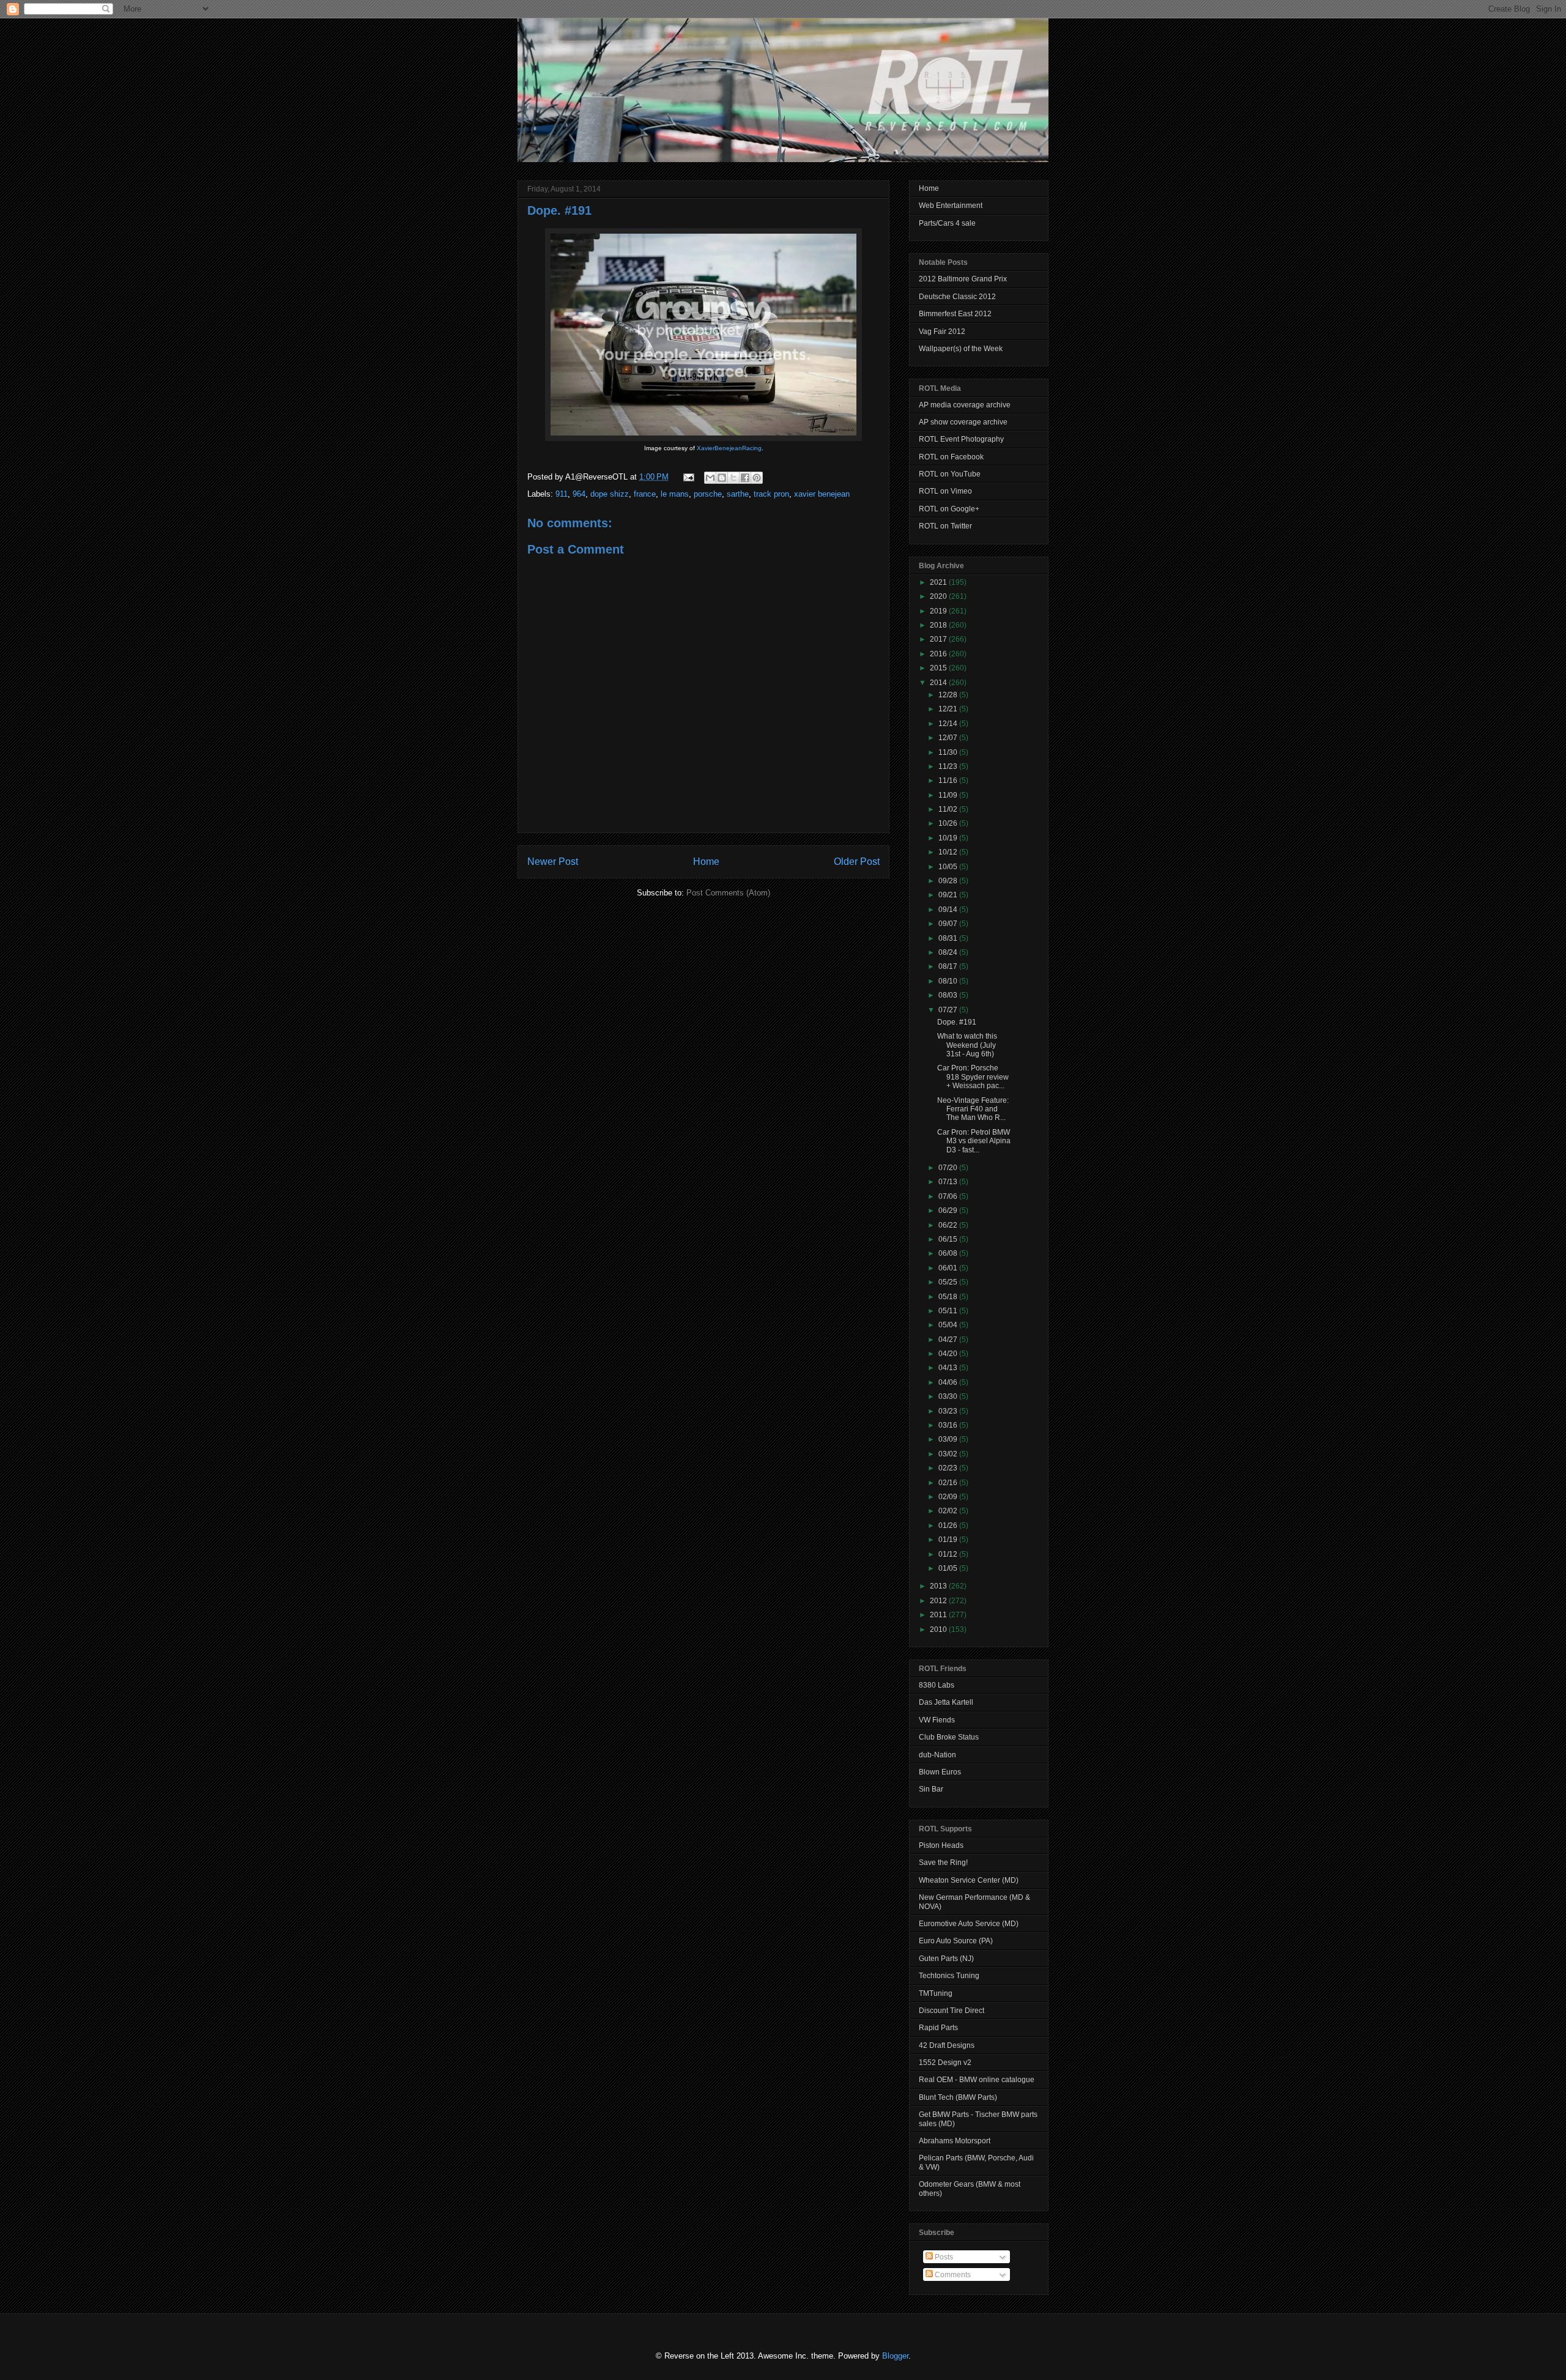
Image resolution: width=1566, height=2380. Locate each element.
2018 (939, 625)
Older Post (857, 862)
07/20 (949, 1168)
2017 (939, 639)
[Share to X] (733, 478)
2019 (939, 611)
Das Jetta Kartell (946, 1702)
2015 (939, 668)
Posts (943, 2257)
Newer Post (553, 862)
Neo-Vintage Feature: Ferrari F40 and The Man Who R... (973, 1109)
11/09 (949, 795)
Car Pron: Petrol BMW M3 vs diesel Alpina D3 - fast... (974, 1141)
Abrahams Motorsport (955, 2141)
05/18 (949, 1297)
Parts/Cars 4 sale (947, 223)
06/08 (949, 1253)
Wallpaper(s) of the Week (961, 349)
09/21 (949, 895)
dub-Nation (937, 1755)
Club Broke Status (949, 1737)
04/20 (949, 1354)
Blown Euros (940, 1772)
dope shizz (610, 494)
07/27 (949, 1010)
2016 (939, 654)
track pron (771, 494)
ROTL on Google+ (949, 509)
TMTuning (936, 1993)
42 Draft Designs (947, 2045)
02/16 (949, 1483)
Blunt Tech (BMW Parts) (958, 2097)
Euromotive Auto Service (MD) (969, 1924)
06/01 (949, 1268)
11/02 (949, 809)
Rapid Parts (938, 2028)
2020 (939, 596)
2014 (939, 683)
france (645, 494)
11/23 (949, 766)
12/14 (949, 724)
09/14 (949, 910)
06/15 (949, 1239)
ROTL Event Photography (961, 439)
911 (562, 494)
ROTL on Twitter (945, 526)
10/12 (949, 852)
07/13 (949, 1182)
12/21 (949, 709)
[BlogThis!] (722, 478)
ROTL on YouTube (950, 474)
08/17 (949, 966)
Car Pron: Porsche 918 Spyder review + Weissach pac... (973, 1077)
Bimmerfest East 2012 (955, 314)
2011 (939, 1615)
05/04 (949, 1325)
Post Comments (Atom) (728, 893)
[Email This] (710, 478)
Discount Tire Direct (952, 2011)
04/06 (949, 1382)
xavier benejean (822, 494)
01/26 (949, 1525)
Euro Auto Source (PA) (956, 1941)
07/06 (949, 1196)
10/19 (949, 838)
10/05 (949, 867)
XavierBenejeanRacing (729, 448)
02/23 (949, 1468)
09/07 (949, 924)
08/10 (949, 981)
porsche (708, 494)
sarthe (738, 494)
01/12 (949, 1554)
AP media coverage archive (965, 405)
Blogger (895, 2356)
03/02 (949, 1454)
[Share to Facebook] (745, 478)
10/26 (949, 823)
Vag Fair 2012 (942, 332)
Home (706, 862)
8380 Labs (937, 1685)
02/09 (949, 1497)
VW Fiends (937, 1720)
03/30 (949, 1396)
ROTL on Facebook (951, 457)
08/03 (949, 995)
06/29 (949, 1210)
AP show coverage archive (963, 422)
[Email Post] (688, 477)
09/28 (949, 881)
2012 (939, 1601)
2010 (939, 1629)
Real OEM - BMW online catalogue (977, 2080)
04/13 (949, 1368)
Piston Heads (941, 1845)
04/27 (949, 1340)
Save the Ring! (943, 1863)
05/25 (949, 1282)
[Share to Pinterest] (757, 478)
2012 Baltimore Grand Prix (963, 279)
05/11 (949, 1311)
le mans (675, 494)
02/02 (949, 1511)
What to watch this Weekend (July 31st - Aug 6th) (967, 1045)
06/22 (949, 1225)
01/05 (949, 1568)
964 (579, 494)
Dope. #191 (559, 210)
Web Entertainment (951, 206)
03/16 (949, 1425)
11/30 (949, 752)
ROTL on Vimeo (945, 491)
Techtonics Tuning (949, 1976)
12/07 (949, 738)
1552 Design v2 (945, 2063)
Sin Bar (931, 1789)
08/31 (949, 938)
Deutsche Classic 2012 (957, 297)
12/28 (949, 695)
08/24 (949, 952)
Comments (952, 2275)
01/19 (949, 1540)
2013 (939, 1586)
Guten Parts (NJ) (946, 1959)
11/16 (949, 780)
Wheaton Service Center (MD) (969, 1880)
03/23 (949, 1411)
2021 (939, 582)
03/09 (949, 1439)
